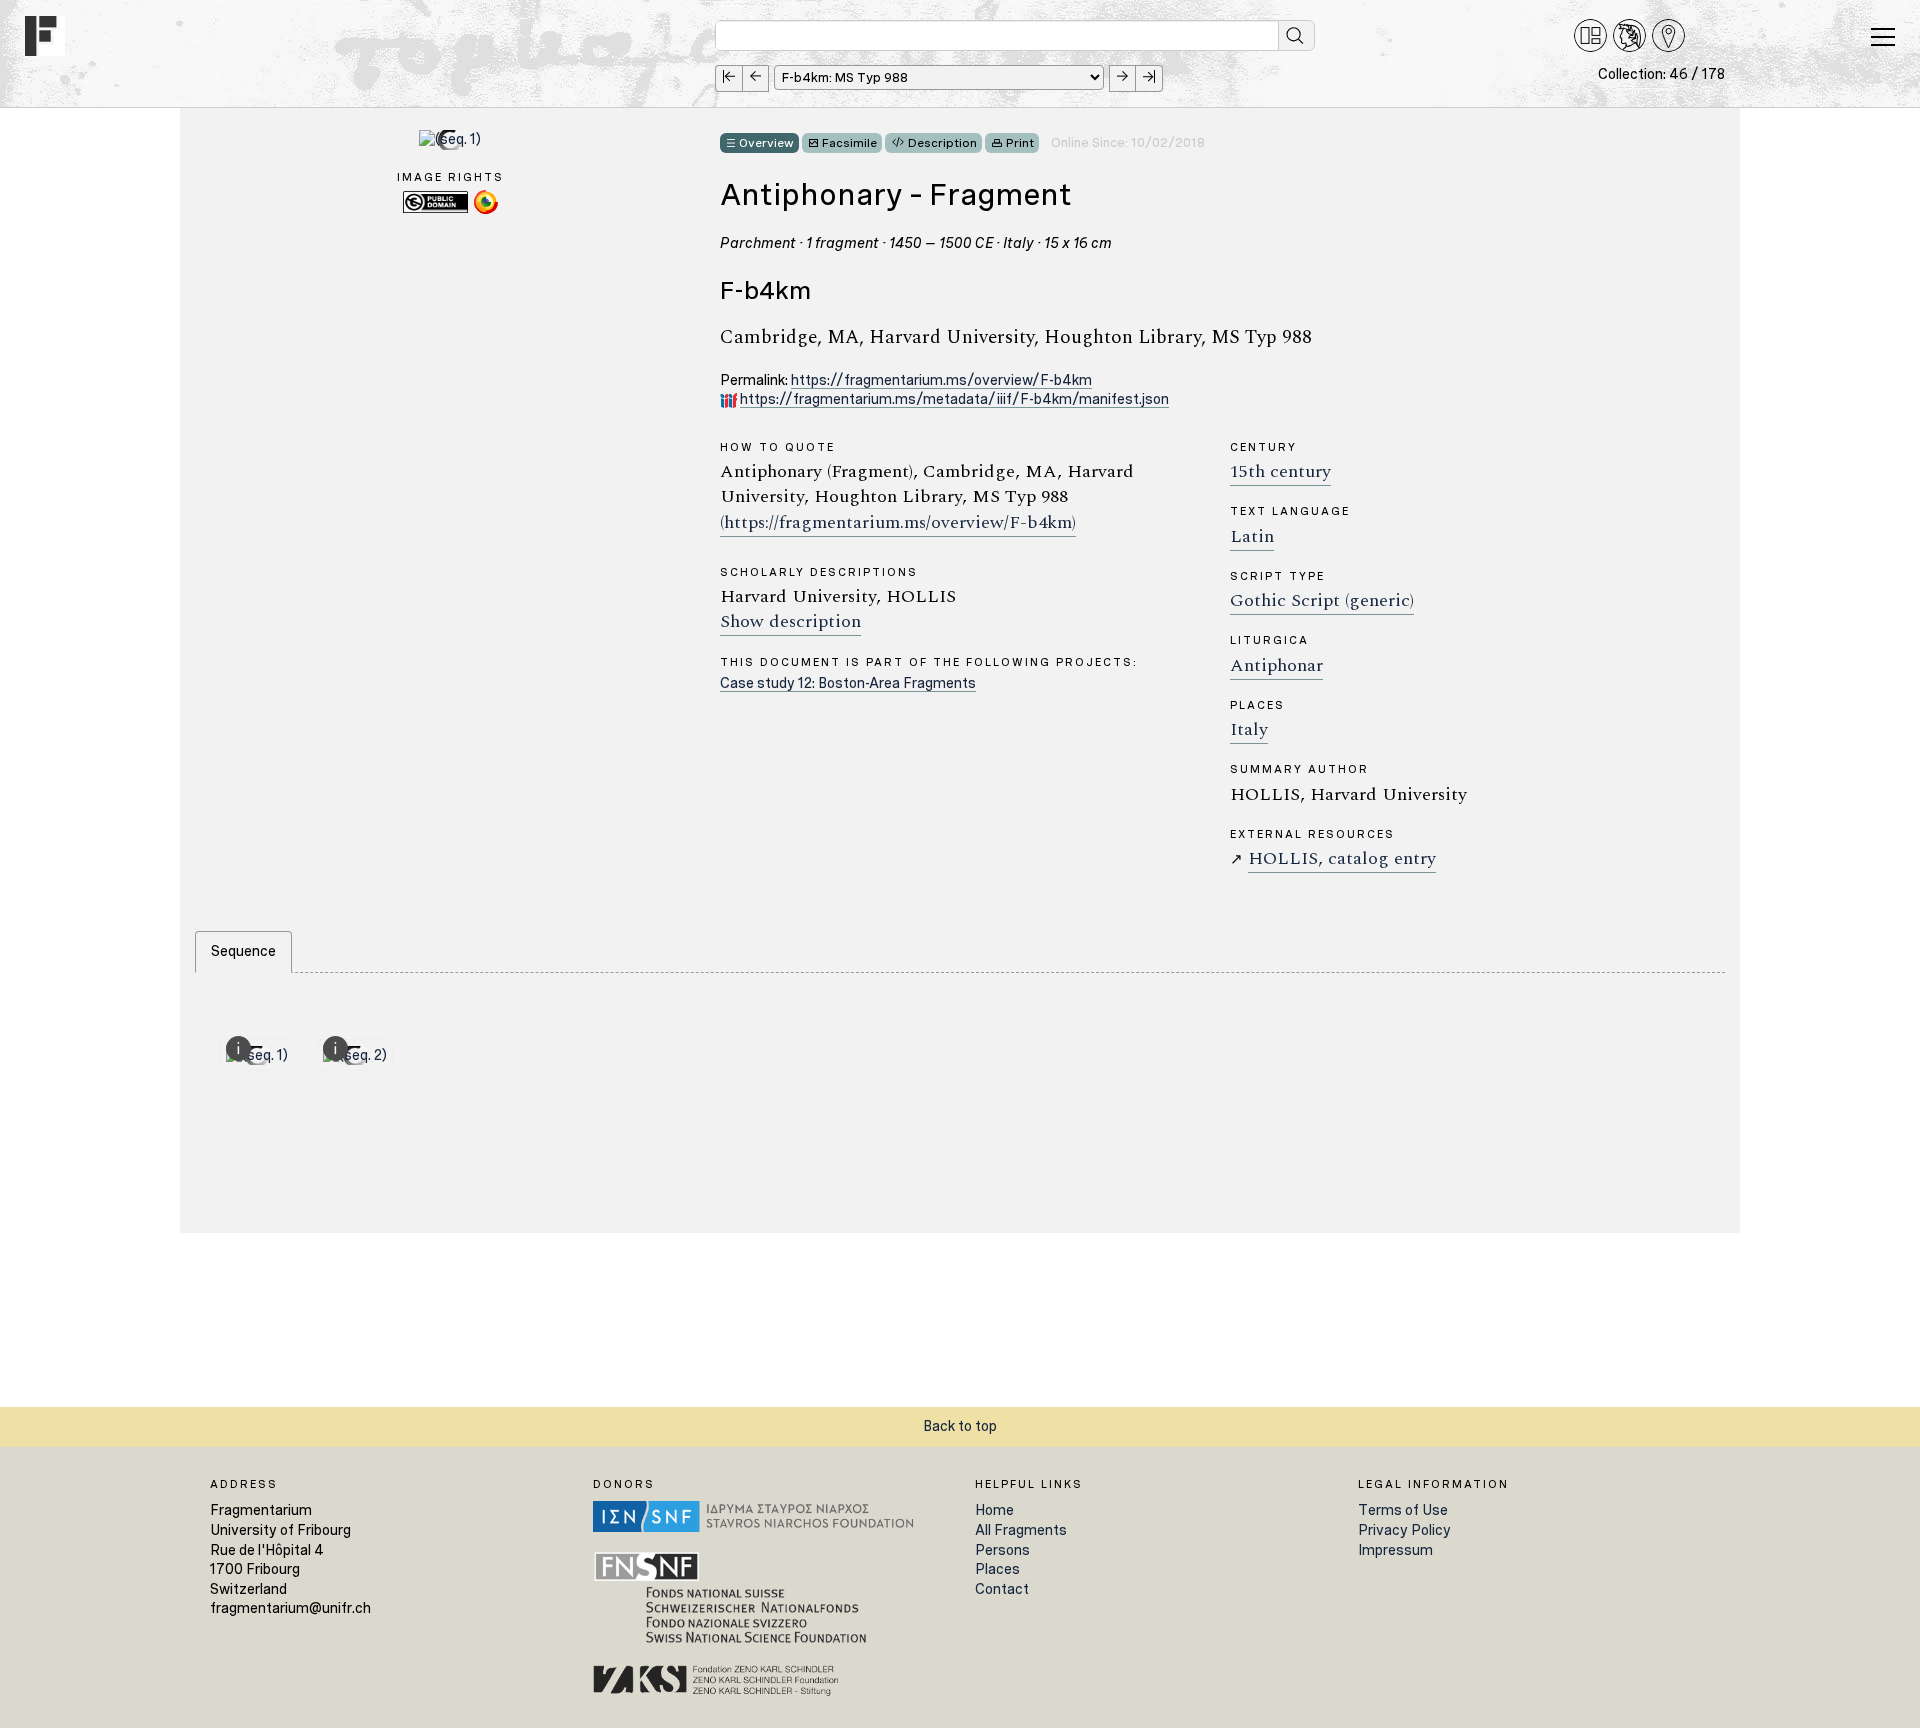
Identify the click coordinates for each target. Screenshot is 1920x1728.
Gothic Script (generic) (1322, 600)
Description (942, 143)
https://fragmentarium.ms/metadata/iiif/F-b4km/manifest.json (954, 399)
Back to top (960, 1426)
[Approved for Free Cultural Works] (486, 211)
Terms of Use (1403, 1510)
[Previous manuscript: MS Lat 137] (755, 78)
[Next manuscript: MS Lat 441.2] (1122, 78)
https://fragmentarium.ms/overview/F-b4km (941, 380)
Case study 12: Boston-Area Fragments (848, 683)
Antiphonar (1276, 665)
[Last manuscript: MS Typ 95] (1149, 78)
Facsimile (849, 143)
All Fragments (1021, 1530)
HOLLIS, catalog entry (1342, 858)
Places (997, 1569)
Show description (790, 621)
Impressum (1395, 1550)
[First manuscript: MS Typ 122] (728, 78)
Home (994, 1510)
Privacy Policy (1404, 1530)
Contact (1002, 1589)
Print (1020, 143)
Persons (1002, 1550)
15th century (1280, 471)
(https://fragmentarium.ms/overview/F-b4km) (898, 522)
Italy (1249, 729)
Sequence (243, 951)
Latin (1252, 536)
